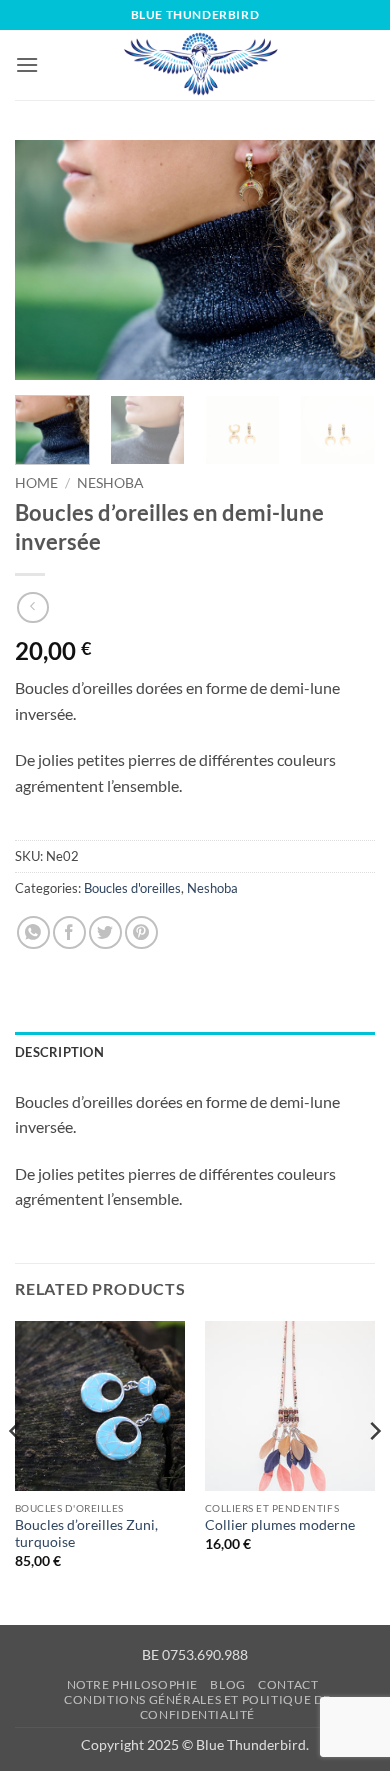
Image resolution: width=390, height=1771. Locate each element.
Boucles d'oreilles (132, 888)
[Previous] (47, 260)
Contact (288, 1684)
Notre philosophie (132, 1684)
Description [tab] (59, 1052)
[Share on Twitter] (105, 932)
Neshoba (110, 483)
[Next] (343, 260)
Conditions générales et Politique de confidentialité (197, 1707)
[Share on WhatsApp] (33, 932)
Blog (227, 1684)
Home (36, 483)
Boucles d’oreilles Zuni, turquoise (86, 1534)
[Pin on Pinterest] (141, 932)
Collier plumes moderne (280, 1525)
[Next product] (32, 607)
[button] (27, 64)
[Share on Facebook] (69, 932)
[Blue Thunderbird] (201, 65)
